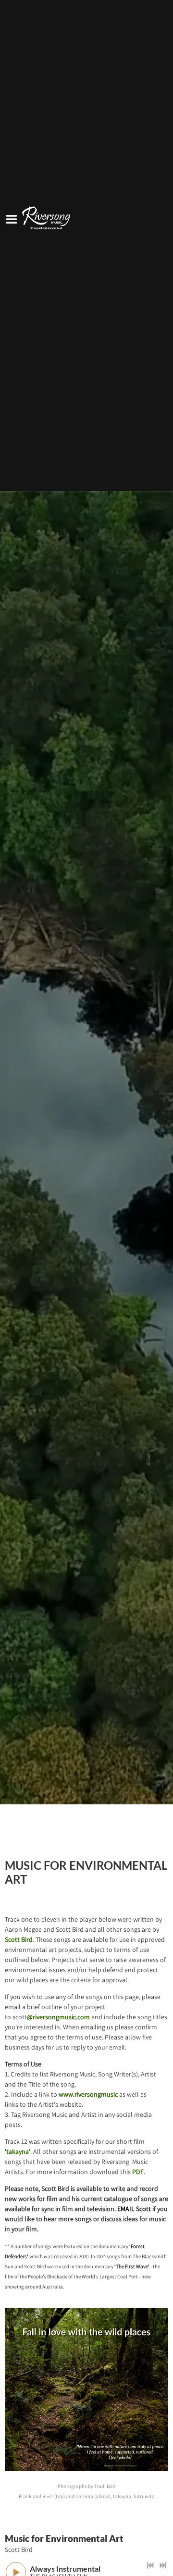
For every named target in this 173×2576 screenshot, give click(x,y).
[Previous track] (150, 2565)
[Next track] (163, 2565)
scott (51, 2017)
